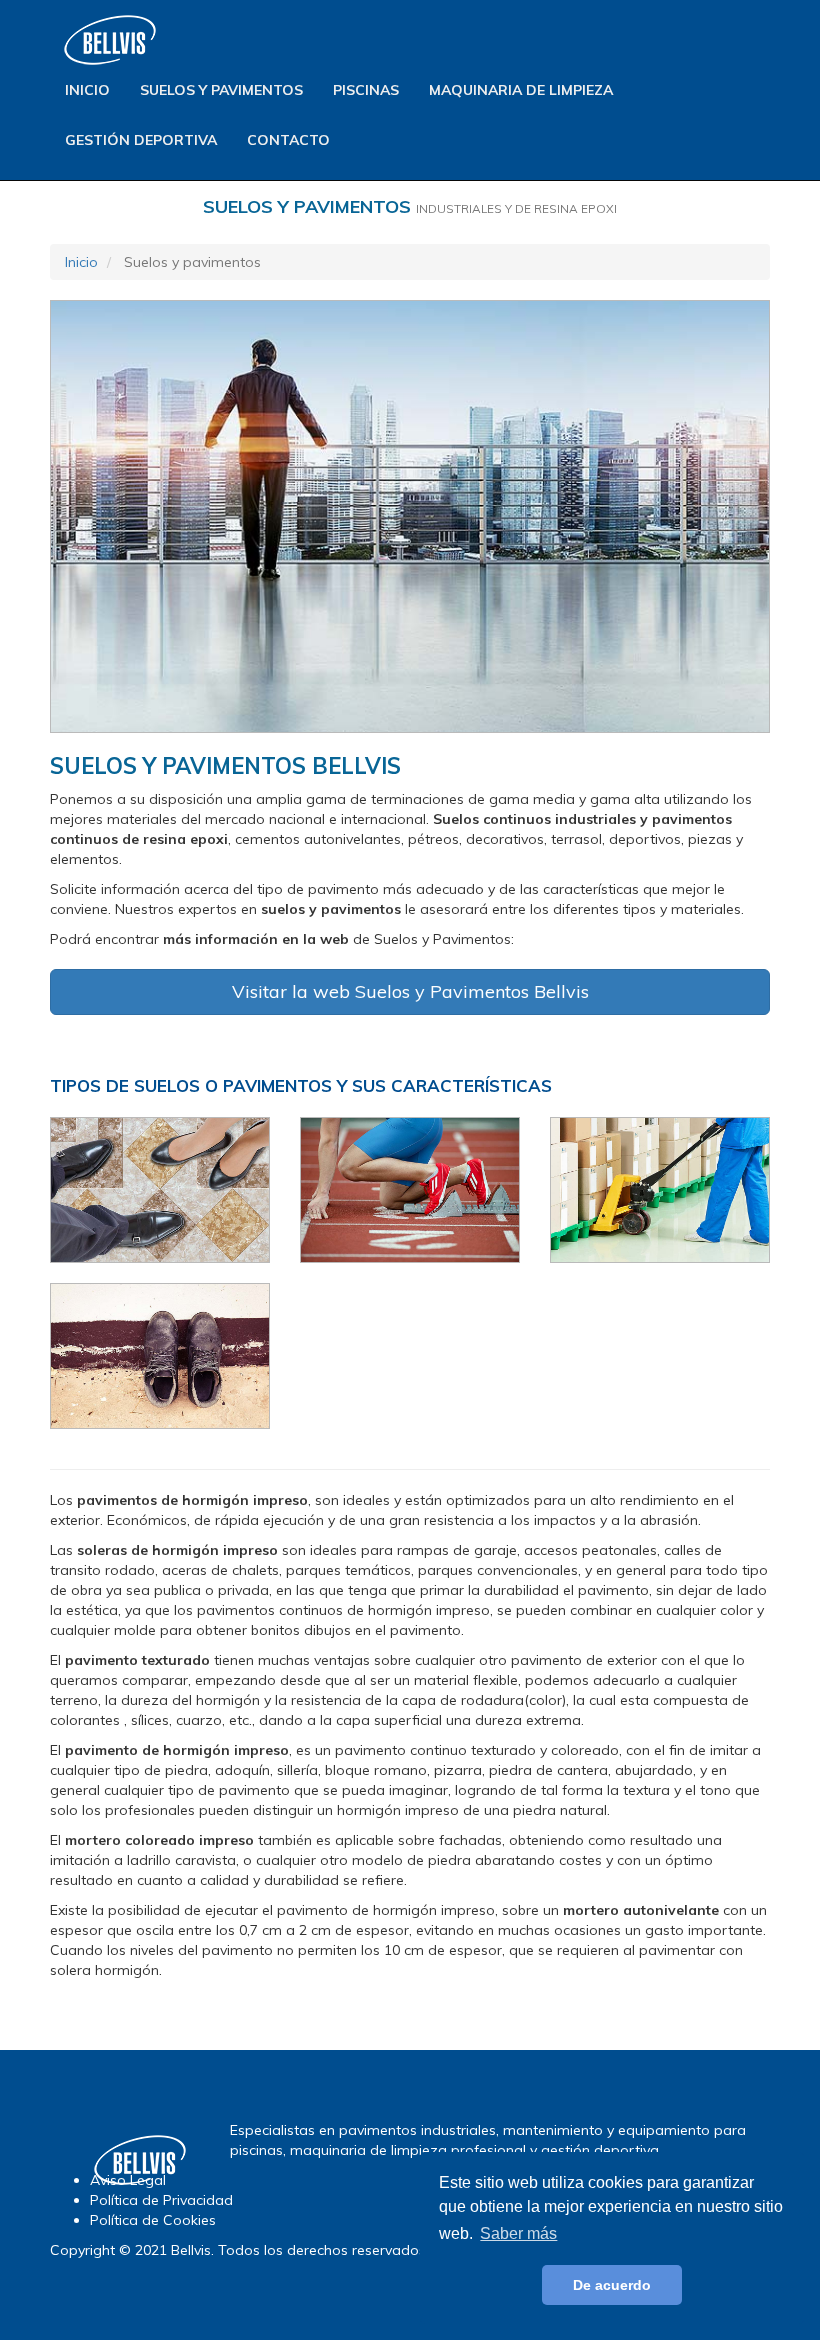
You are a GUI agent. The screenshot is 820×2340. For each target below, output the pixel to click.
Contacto (288, 140)
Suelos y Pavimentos (221, 90)
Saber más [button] (518, 2233)
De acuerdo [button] (612, 2285)
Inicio (87, 90)
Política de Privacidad (161, 2200)
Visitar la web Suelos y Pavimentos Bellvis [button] (410, 991)
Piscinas (366, 90)
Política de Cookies (153, 2220)
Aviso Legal (128, 2180)
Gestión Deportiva (141, 140)
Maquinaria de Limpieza (521, 90)
